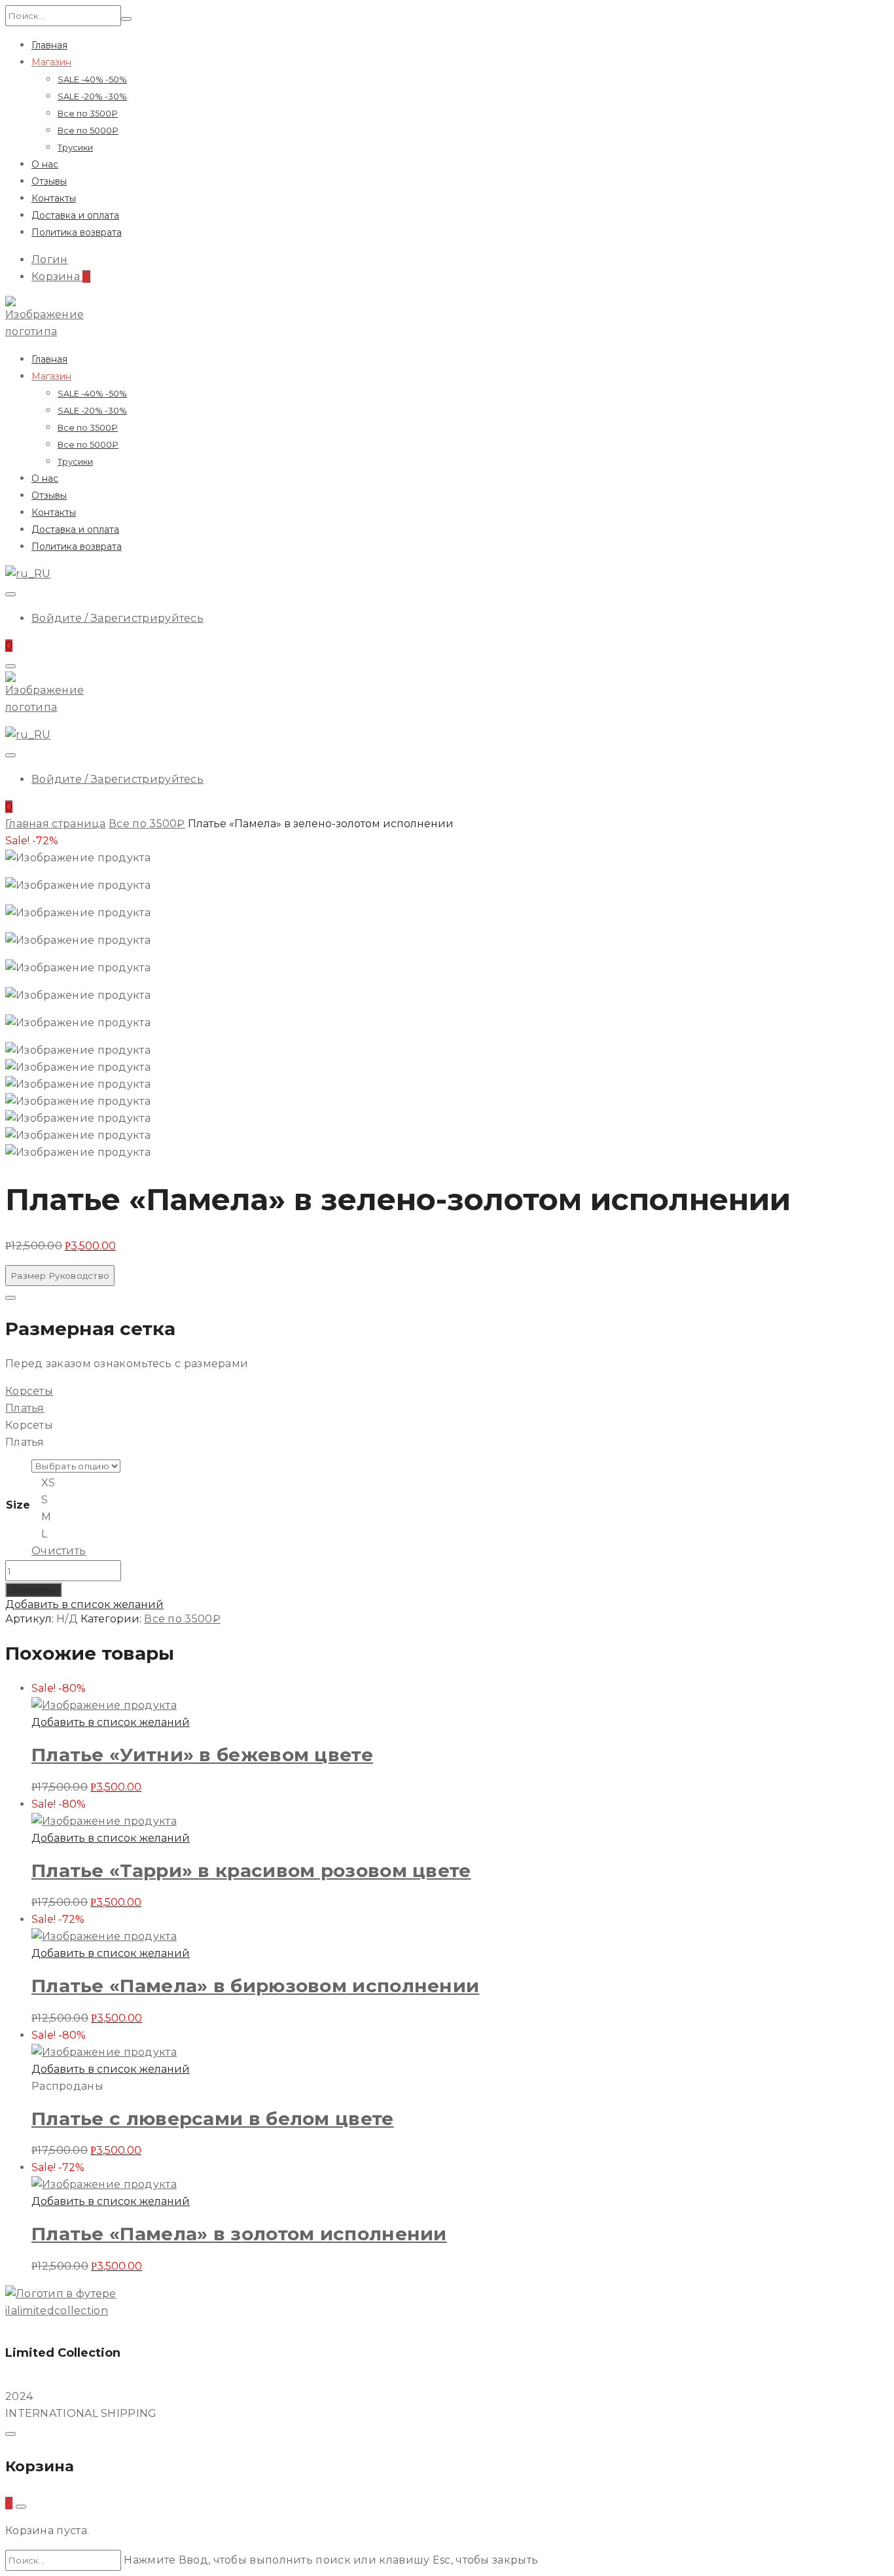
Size (18, 1505)
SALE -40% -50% (92, 79)
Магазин (51, 62)
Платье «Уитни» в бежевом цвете (202, 1755)
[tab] (447, 1391)
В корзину (33, 1590)
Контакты (54, 198)
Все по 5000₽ (88, 130)
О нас (45, 164)
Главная (49, 45)
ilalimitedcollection (57, 2311)
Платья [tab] (25, 1442)
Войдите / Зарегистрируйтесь (117, 618)
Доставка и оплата (75, 215)
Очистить (59, 1551)
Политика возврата (77, 232)
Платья (25, 1408)
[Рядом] (10, 1298)
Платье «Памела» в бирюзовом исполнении (255, 1986)
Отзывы (49, 181)
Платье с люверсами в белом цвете (213, 2119)
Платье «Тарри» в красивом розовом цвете (251, 1870)
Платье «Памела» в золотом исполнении (239, 2234)
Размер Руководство (60, 1276)
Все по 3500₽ (88, 113)
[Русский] (28, 574)
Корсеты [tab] (29, 1425)
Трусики (75, 147)
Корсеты (29, 1391)
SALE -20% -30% (92, 96)
